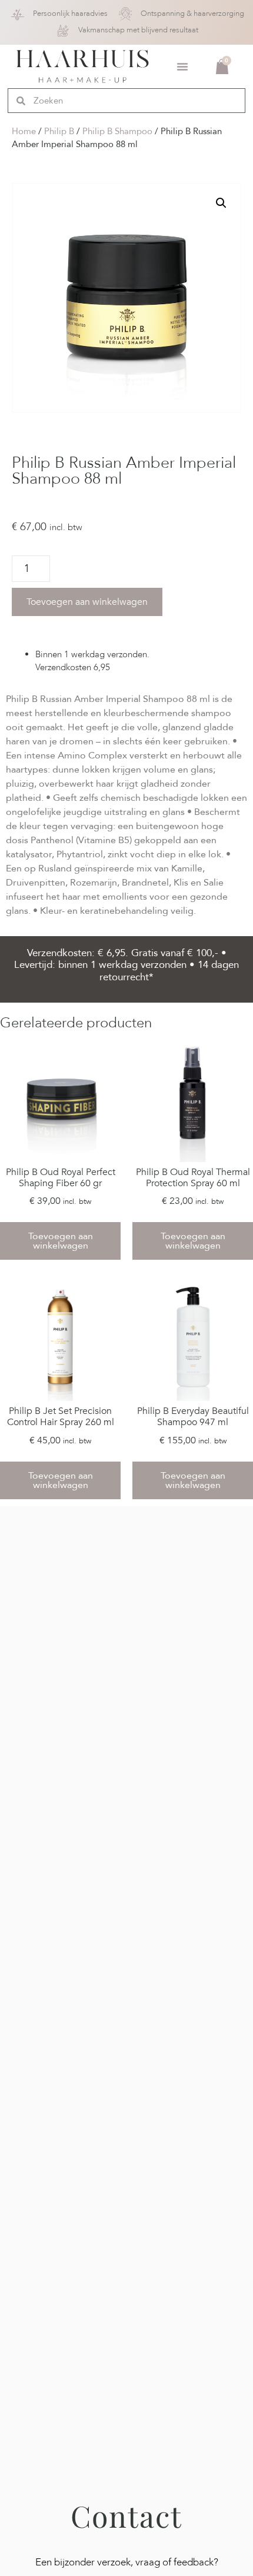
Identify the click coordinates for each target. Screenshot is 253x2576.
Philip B (59, 131)
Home (24, 131)
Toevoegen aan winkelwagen (87, 602)
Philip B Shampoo (117, 131)
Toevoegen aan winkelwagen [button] (61, 1241)
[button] (182, 66)
